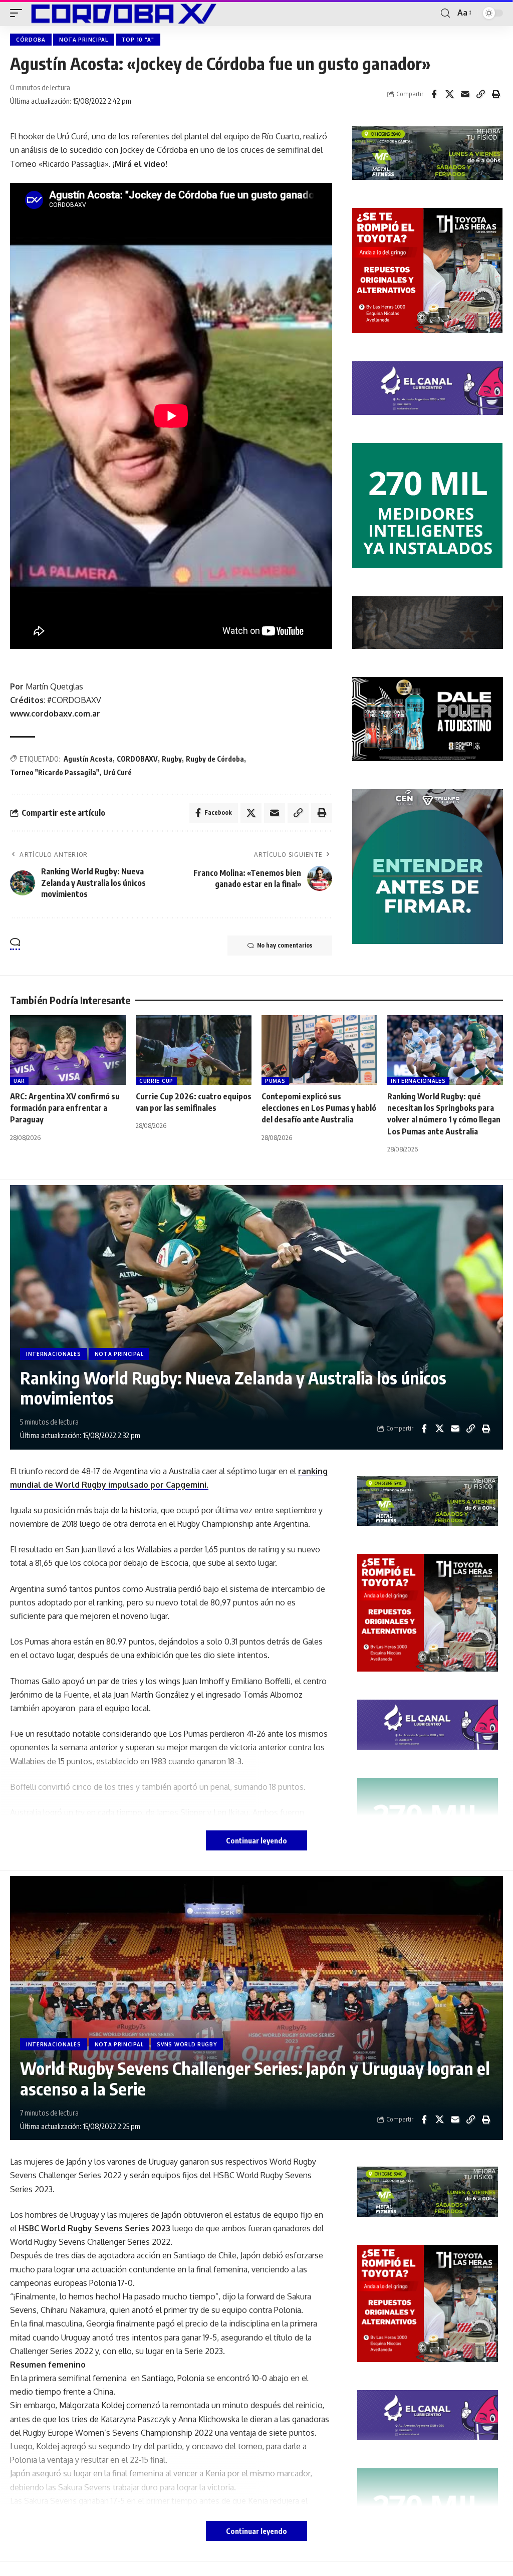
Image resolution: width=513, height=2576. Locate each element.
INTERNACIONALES (418, 1081)
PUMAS (275, 1081)
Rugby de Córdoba (215, 759)
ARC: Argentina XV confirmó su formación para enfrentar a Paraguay (65, 1108)
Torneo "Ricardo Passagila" (55, 772)
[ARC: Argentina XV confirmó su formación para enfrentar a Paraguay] (68, 1050)
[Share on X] (449, 94)
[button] (19, 13)
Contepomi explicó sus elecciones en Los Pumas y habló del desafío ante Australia (319, 1108)
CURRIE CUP (156, 1081)
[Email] (465, 94)
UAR (19, 1081)
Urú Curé (117, 772)
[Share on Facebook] (434, 94)
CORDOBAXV (137, 759)
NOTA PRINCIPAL (84, 40)
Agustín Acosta (88, 759)
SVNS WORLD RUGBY (187, 2044)
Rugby (172, 759)
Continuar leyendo (256, 1840)
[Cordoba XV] (122, 13)
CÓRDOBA (31, 40)
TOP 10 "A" (138, 40)
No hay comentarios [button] (285, 945)
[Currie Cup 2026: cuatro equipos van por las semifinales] (194, 1050)
